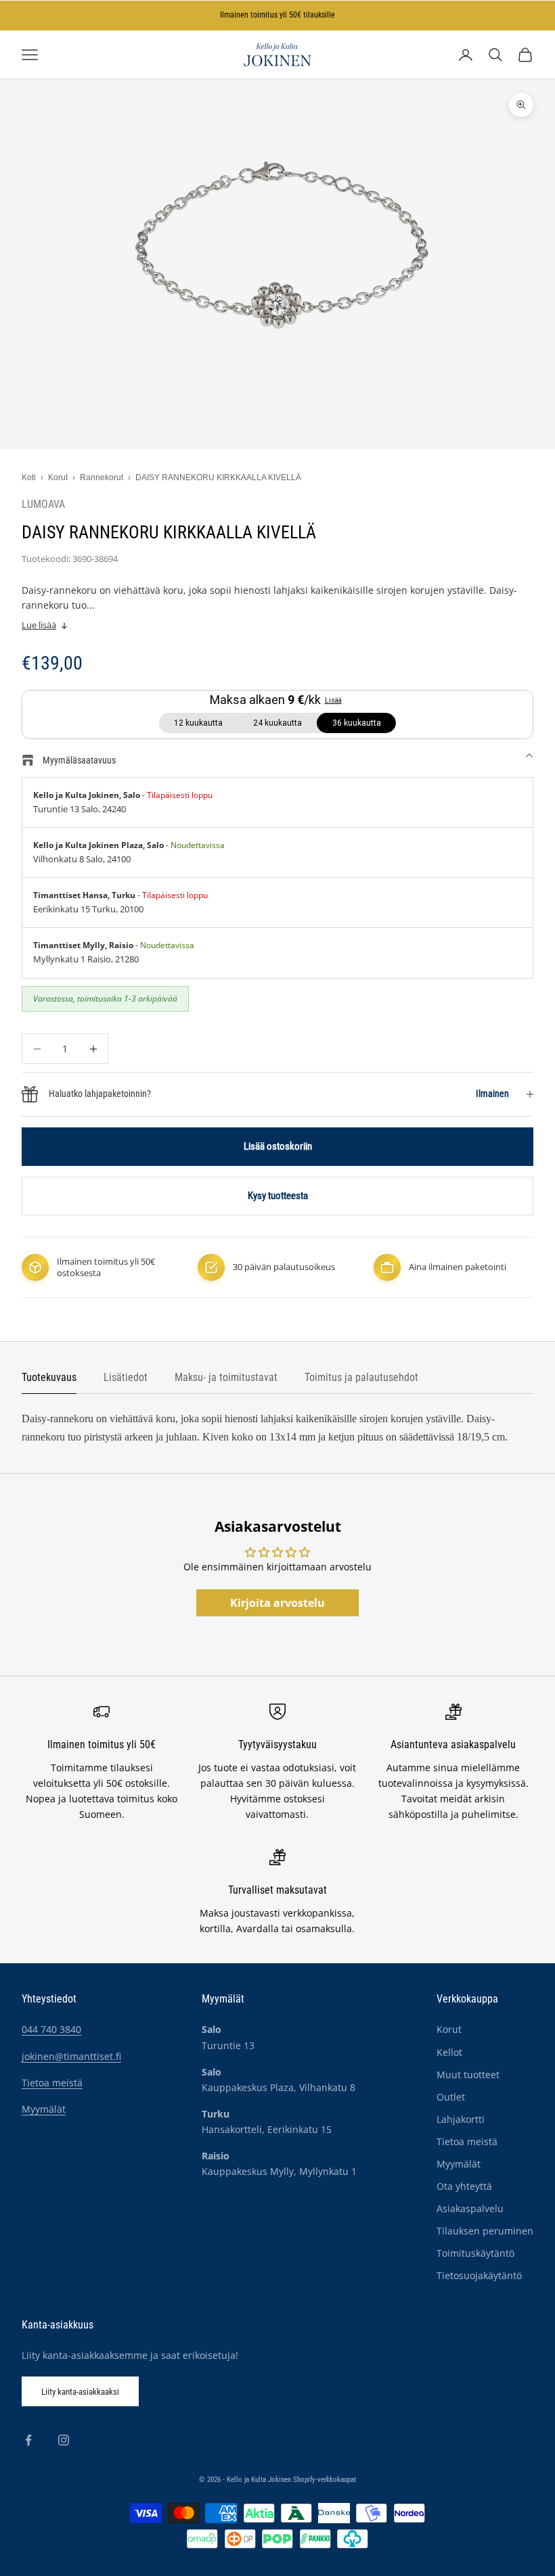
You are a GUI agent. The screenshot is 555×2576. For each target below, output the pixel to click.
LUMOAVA (43, 505)
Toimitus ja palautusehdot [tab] (361, 1378)
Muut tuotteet (468, 2075)
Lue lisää (39, 625)
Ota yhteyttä (464, 2186)
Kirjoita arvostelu (277, 1603)
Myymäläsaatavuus (79, 760)
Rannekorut (102, 477)
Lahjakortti (461, 2119)
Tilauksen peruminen (485, 2231)
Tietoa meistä (52, 2083)
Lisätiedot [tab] (126, 1378)
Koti (29, 477)
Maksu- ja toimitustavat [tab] (226, 1378)
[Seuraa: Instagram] (64, 2440)
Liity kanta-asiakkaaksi (80, 2392)
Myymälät (44, 2109)
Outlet (451, 2097)
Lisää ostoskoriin (278, 1146)
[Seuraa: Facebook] (28, 2440)
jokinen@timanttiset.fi (71, 2056)
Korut (58, 477)
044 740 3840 (51, 2029)
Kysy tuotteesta (278, 1196)
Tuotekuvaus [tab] (49, 1378)
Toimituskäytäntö (475, 2253)
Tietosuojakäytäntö (479, 2275)
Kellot (449, 2052)
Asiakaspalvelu (470, 2208)
